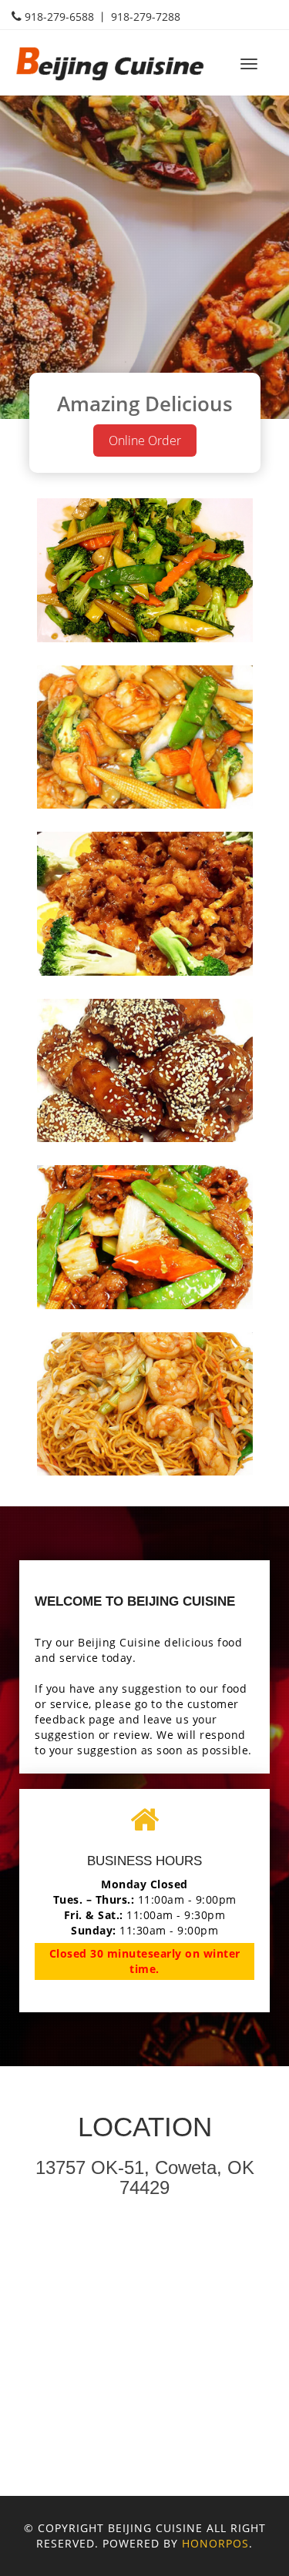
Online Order (145, 440)
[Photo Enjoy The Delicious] (145, 570)
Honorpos (215, 2543)
